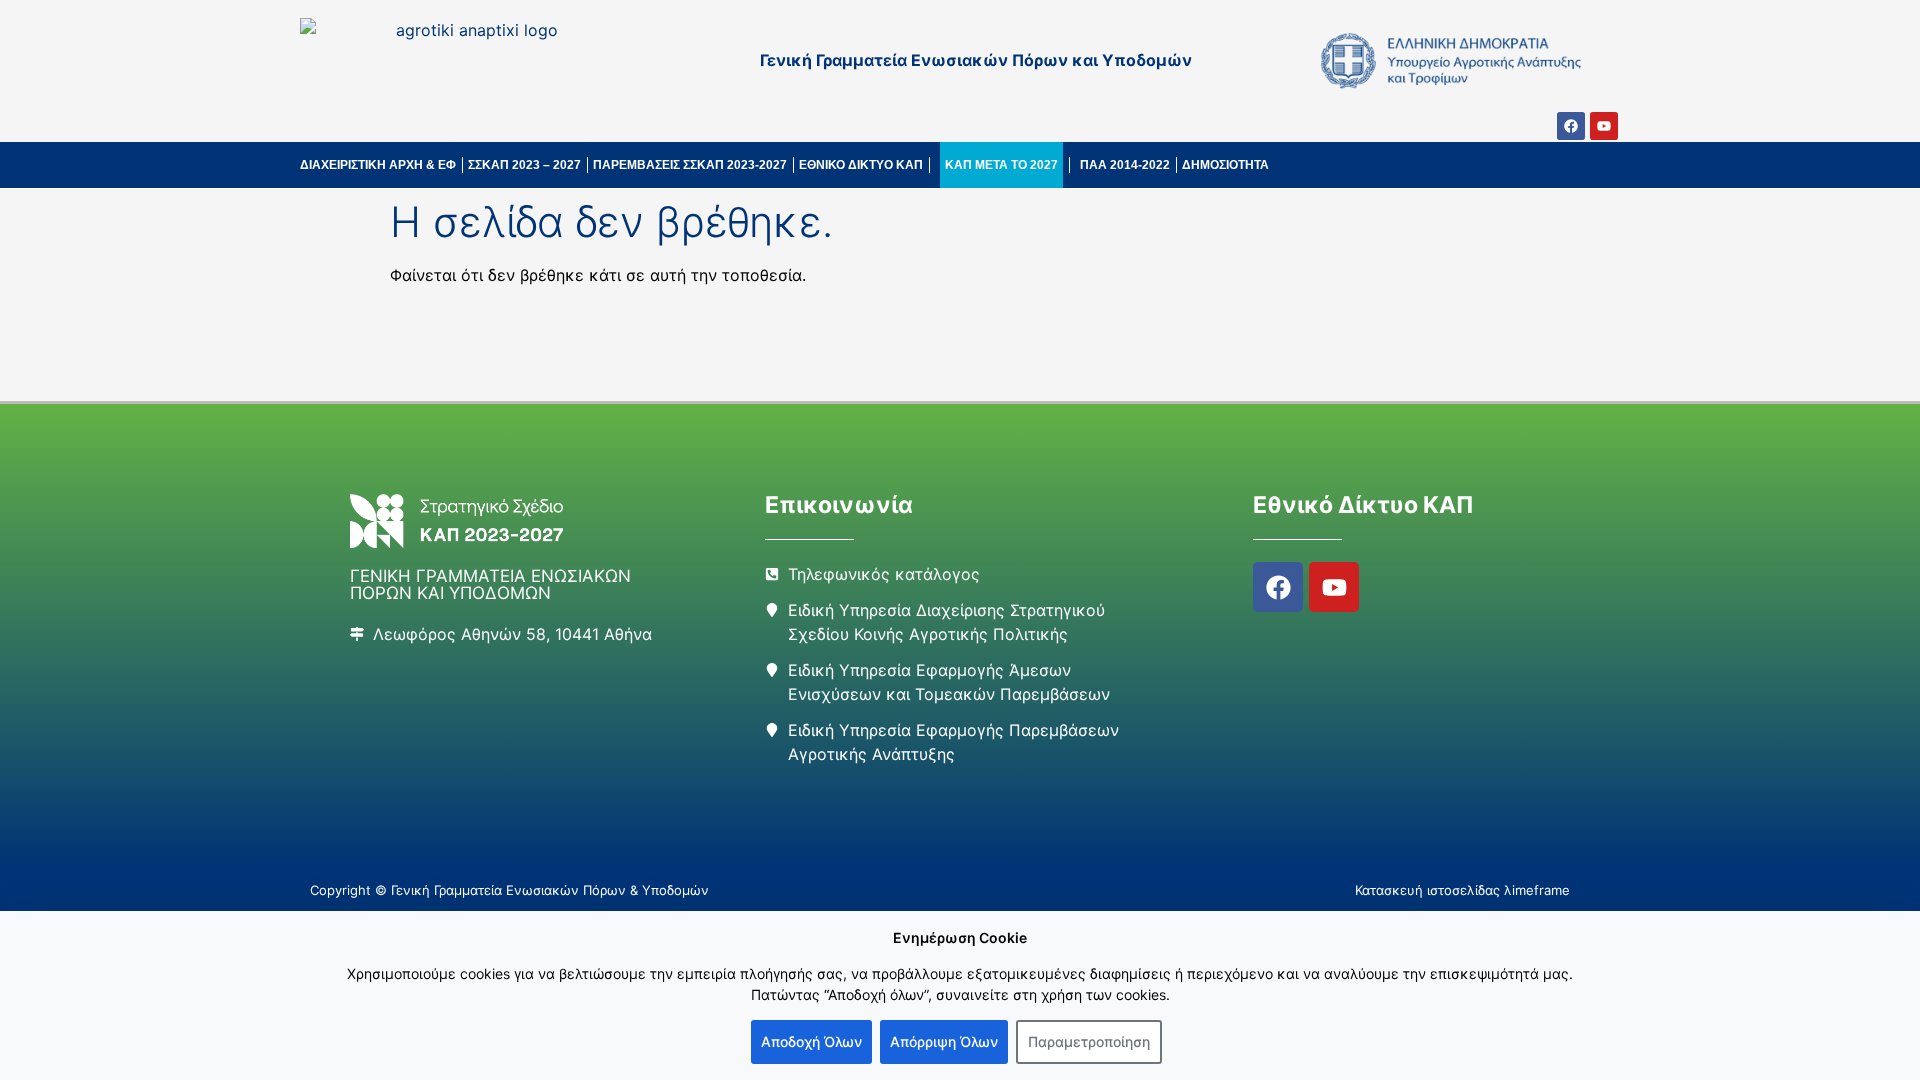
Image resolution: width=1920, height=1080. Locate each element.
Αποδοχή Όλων (811, 1041)
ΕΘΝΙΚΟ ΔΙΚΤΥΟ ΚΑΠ (861, 165)
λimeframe (1537, 890)
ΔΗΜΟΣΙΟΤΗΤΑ (1225, 165)
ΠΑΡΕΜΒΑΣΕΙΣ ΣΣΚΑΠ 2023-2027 (690, 165)
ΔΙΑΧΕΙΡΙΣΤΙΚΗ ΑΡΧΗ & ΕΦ (378, 165)
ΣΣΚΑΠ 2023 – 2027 (524, 165)
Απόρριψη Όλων (944, 1041)
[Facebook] (1571, 126)
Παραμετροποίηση (1089, 1041)
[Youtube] (1604, 126)
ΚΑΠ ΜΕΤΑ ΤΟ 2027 (1001, 165)
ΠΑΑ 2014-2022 (1125, 165)
